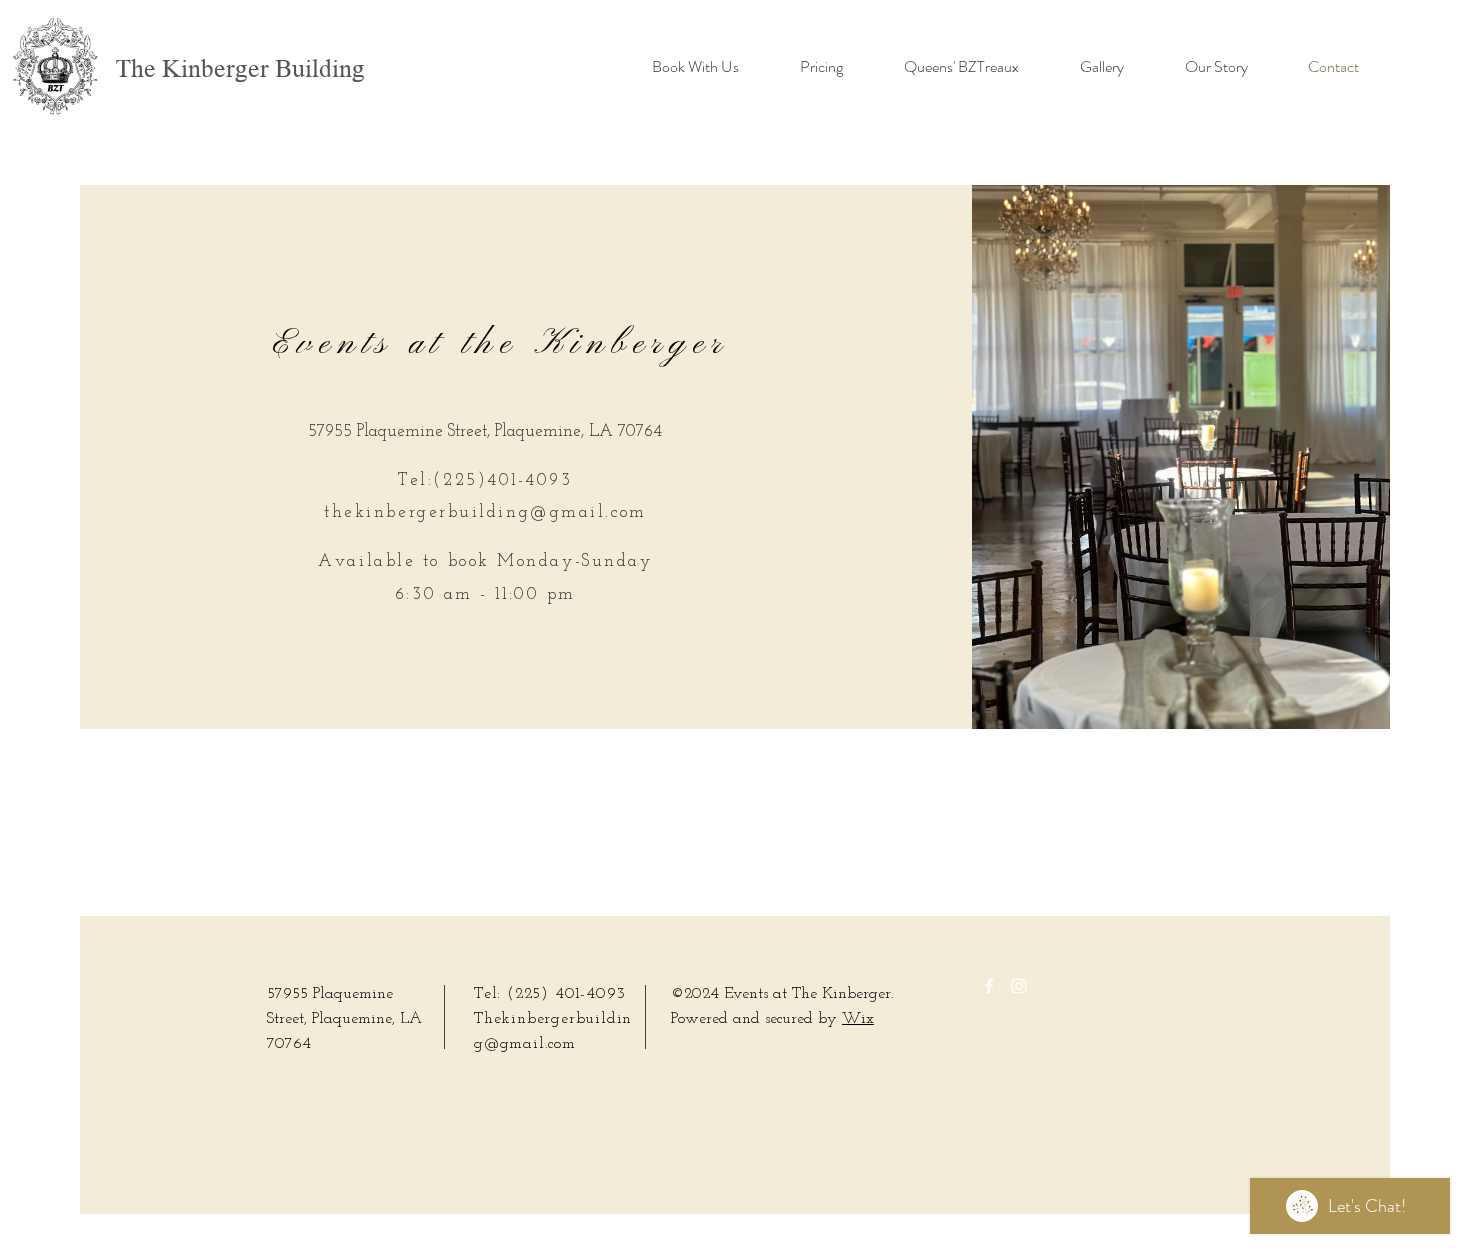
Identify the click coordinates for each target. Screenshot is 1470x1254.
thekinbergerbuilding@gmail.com (485, 512)
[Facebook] (989, 986)
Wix (858, 1019)
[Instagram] (1019, 986)
